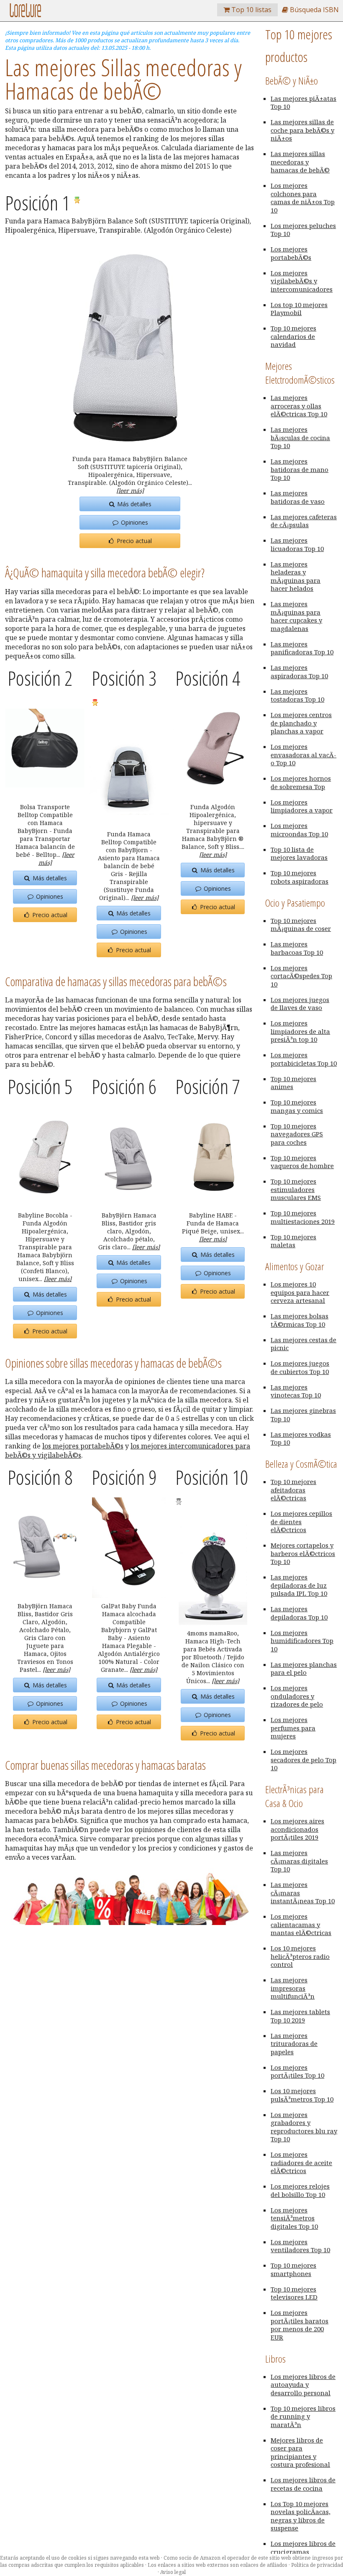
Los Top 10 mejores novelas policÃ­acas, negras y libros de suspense (301, 2516)
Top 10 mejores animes (293, 1083)
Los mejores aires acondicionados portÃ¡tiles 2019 (297, 1829)
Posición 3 (124, 678)
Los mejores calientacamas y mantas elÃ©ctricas (301, 1924)
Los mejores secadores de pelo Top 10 (303, 1760)
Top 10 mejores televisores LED (294, 2293)
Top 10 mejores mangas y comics (297, 1106)
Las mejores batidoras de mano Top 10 (299, 469)
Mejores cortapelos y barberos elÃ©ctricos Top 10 (303, 1553)
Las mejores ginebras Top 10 (303, 1415)
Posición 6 (124, 1086)
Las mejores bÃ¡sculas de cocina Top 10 (300, 437)
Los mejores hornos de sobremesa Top (301, 782)
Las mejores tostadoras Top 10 (297, 695)
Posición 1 (39, 203)
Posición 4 (208, 678)
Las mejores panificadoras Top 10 (302, 648)
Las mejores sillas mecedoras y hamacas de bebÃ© (300, 162)
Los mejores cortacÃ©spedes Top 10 (301, 976)
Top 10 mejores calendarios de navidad (293, 336)
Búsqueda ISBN (314, 10)
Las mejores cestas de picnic (303, 1344)
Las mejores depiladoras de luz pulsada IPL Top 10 (299, 1585)
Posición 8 (40, 1477)
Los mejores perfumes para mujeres (293, 1728)
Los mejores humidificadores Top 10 (302, 1641)
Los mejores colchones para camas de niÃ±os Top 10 (303, 198)
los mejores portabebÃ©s (83, 1446)
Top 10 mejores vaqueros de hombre (302, 1162)
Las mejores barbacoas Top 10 (297, 948)
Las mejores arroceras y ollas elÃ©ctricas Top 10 (299, 406)
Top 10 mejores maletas (293, 1241)
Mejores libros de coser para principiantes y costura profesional (300, 2452)
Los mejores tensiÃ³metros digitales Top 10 (294, 2218)
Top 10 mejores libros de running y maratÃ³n (303, 2416)
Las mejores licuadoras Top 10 (297, 544)
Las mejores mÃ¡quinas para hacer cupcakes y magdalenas (296, 616)
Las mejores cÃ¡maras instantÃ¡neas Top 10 (303, 1893)
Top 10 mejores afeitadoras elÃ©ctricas (293, 1490)
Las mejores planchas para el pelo (304, 1669)
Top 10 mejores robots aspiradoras (299, 877)
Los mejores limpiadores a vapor (302, 806)
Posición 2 (40, 678)
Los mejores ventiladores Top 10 (300, 2246)
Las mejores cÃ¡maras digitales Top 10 (299, 1861)
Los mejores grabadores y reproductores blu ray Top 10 (304, 2127)
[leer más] (130, 491)
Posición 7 (208, 1086)
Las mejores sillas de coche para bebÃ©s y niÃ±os (302, 130)
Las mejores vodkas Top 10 (301, 1438)
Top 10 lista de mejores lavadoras (299, 854)
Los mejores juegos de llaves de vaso (300, 1004)
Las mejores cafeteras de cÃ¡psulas (304, 521)
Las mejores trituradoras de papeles (294, 2044)
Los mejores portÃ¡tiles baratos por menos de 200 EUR (299, 2325)
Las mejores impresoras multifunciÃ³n (293, 1988)
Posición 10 (212, 1477)
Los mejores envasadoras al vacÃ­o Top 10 (303, 755)
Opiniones (134, 522)
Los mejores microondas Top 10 (299, 830)
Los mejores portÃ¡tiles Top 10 (297, 2071)
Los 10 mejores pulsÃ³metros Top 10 (302, 2095)
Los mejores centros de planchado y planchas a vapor (301, 723)
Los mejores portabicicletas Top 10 (304, 1059)
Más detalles (133, 504)
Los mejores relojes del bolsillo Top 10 (300, 2190)
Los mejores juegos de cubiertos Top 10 (300, 1367)
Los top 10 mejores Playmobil (299, 309)
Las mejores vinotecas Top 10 (296, 1391)
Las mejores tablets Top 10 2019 (300, 2016)
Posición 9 (124, 1477)
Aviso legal (173, 2572)
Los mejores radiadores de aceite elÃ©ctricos (301, 2162)
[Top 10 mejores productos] (25, 15)
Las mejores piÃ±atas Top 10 (303, 103)
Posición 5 (40, 1086)
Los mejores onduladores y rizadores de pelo (297, 1696)
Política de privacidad (317, 2565)
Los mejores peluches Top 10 (303, 230)
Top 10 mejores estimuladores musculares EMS (296, 1189)
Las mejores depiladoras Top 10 (299, 1613)
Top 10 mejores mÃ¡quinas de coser (301, 925)
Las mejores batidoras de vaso (298, 497)
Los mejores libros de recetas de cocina (303, 2484)
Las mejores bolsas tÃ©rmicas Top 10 (299, 1320)
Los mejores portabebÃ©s (291, 253)
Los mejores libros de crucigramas (303, 2548)
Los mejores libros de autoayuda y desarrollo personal (303, 2385)
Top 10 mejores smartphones (293, 2269)
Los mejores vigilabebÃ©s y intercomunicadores (302, 281)
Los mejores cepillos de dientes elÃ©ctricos (301, 1521)
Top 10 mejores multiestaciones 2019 (303, 1217)
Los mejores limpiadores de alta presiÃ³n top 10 (300, 1031)
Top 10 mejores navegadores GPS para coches (297, 1134)
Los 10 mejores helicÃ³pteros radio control (300, 1956)
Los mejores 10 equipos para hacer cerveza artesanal (300, 1292)
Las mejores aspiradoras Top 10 (299, 672)
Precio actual (133, 541)
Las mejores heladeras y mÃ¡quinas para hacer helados (296, 576)
